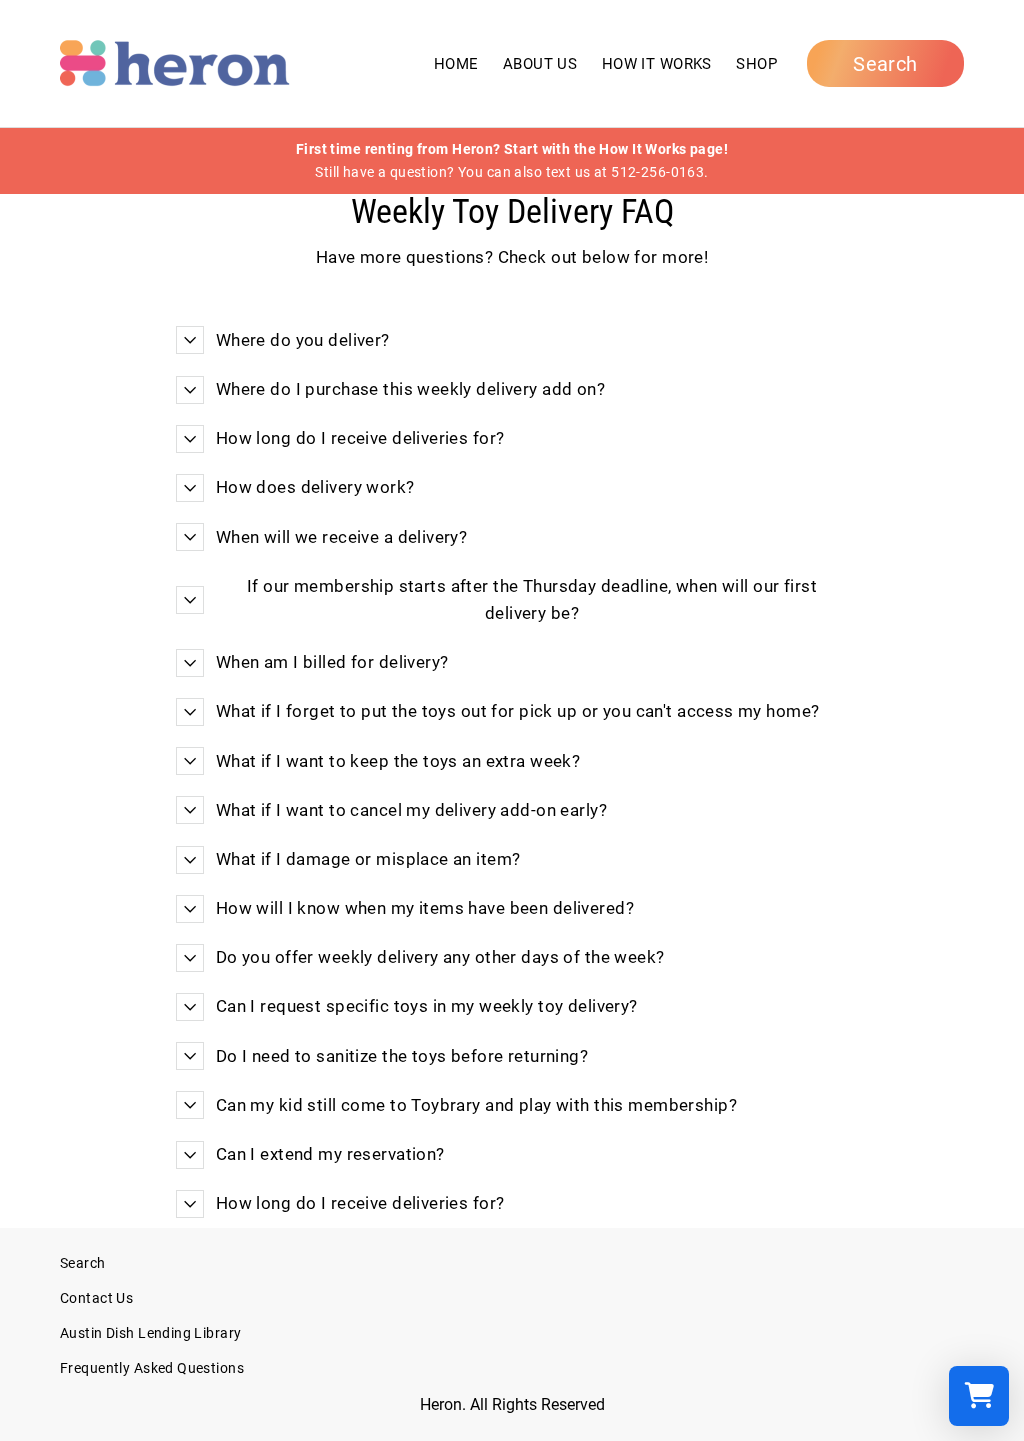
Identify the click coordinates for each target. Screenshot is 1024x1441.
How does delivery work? (315, 487)
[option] (512, 161)
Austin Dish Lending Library (150, 1333)
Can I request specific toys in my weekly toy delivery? (427, 1006)
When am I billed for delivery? (332, 662)
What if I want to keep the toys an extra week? (398, 761)
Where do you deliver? (303, 340)
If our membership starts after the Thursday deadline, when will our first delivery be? (532, 599)
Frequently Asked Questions (152, 1368)
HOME (456, 64)
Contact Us (96, 1298)
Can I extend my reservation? (330, 1154)
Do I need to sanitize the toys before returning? (402, 1056)
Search (83, 1263)
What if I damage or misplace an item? (368, 859)
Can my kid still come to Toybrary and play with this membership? (476, 1105)
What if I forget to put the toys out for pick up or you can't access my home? (518, 711)
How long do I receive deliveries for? (360, 438)
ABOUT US (540, 64)
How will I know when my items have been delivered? (425, 908)
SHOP (756, 64)
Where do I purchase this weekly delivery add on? (410, 389)
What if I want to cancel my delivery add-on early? (411, 810)
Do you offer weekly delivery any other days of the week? (440, 957)
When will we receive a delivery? (342, 537)
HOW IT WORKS (657, 64)
